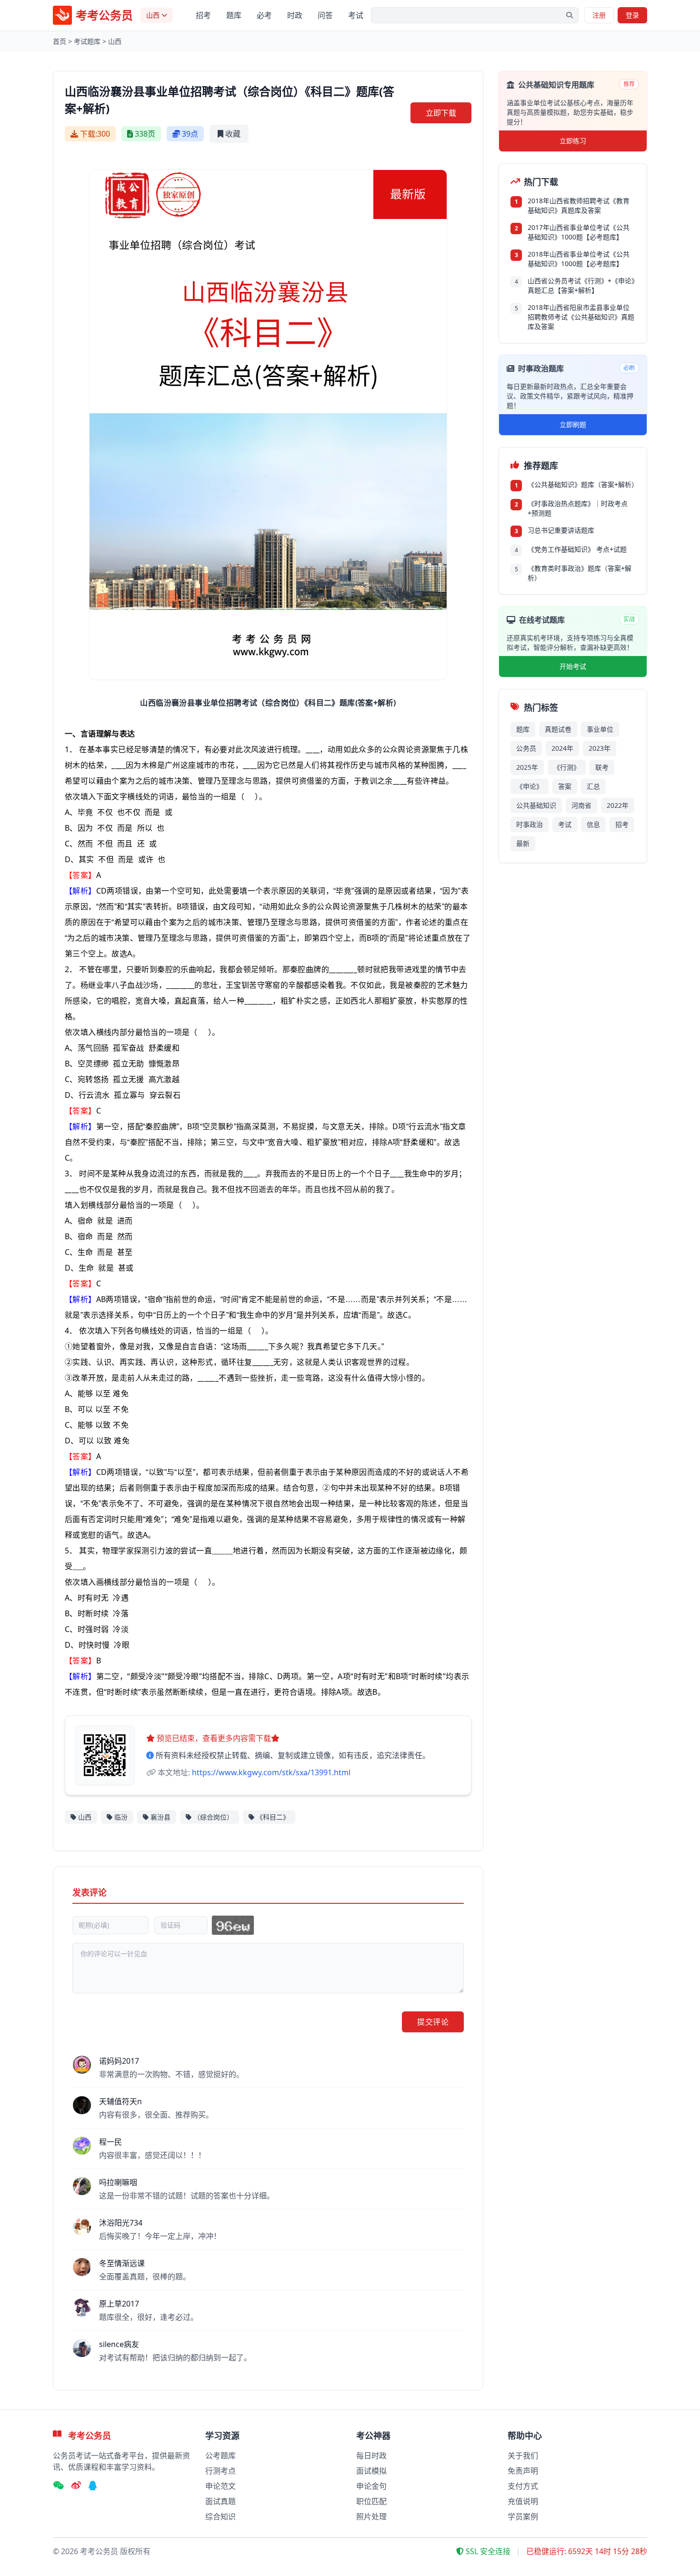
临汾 (121, 1817)
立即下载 (441, 113)
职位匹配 (371, 2501)
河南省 (581, 805)
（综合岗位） (213, 1817)
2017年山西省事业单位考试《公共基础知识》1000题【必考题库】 (579, 232)
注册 (599, 15)
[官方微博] (76, 2486)
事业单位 (600, 729)
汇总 (593, 786)
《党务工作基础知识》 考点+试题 (577, 549)
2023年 (600, 748)
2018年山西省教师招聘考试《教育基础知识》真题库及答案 (579, 205)
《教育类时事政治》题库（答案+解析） (580, 573)
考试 (356, 15)
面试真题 (220, 2501)
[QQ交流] (93, 2486)
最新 (523, 843)
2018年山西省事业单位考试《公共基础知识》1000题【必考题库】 (579, 259)
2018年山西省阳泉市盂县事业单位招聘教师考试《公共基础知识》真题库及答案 (581, 317)
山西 (115, 41)
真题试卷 (558, 729)
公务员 (526, 748)
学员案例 (523, 2516)
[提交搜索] (570, 15)
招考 (203, 15)
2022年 (618, 805)
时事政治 (530, 824)
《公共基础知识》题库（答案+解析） (581, 484)
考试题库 (87, 41)
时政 (295, 15)
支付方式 (523, 2486)
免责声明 (523, 2471)
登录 (632, 15)
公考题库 (220, 2456)
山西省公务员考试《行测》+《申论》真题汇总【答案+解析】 (581, 285)
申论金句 (371, 2486)
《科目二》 (273, 1817)
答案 (565, 786)
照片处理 (371, 2516)
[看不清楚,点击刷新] (233, 1925)
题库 (234, 15)
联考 (602, 767)
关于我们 (523, 2456)
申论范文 (220, 2486)
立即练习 (573, 141)
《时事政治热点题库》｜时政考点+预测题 (578, 508)
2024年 (562, 748)
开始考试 (573, 666)
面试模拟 (371, 2471)
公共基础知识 (536, 805)
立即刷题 (573, 424)
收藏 (233, 134)
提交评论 (433, 2022)
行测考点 (220, 2471)
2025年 (527, 767)
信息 (593, 824)
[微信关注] (58, 2486)
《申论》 (530, 786)
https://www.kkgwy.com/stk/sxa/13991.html (271, 1772)
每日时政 (371, 2456)
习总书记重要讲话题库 (561, 530)
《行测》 (567, 767)
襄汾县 (160, 1817)
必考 (264, 15)
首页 (60, 41)
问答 (325, 15)
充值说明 (523, 2501)
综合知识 (220, 2516)
